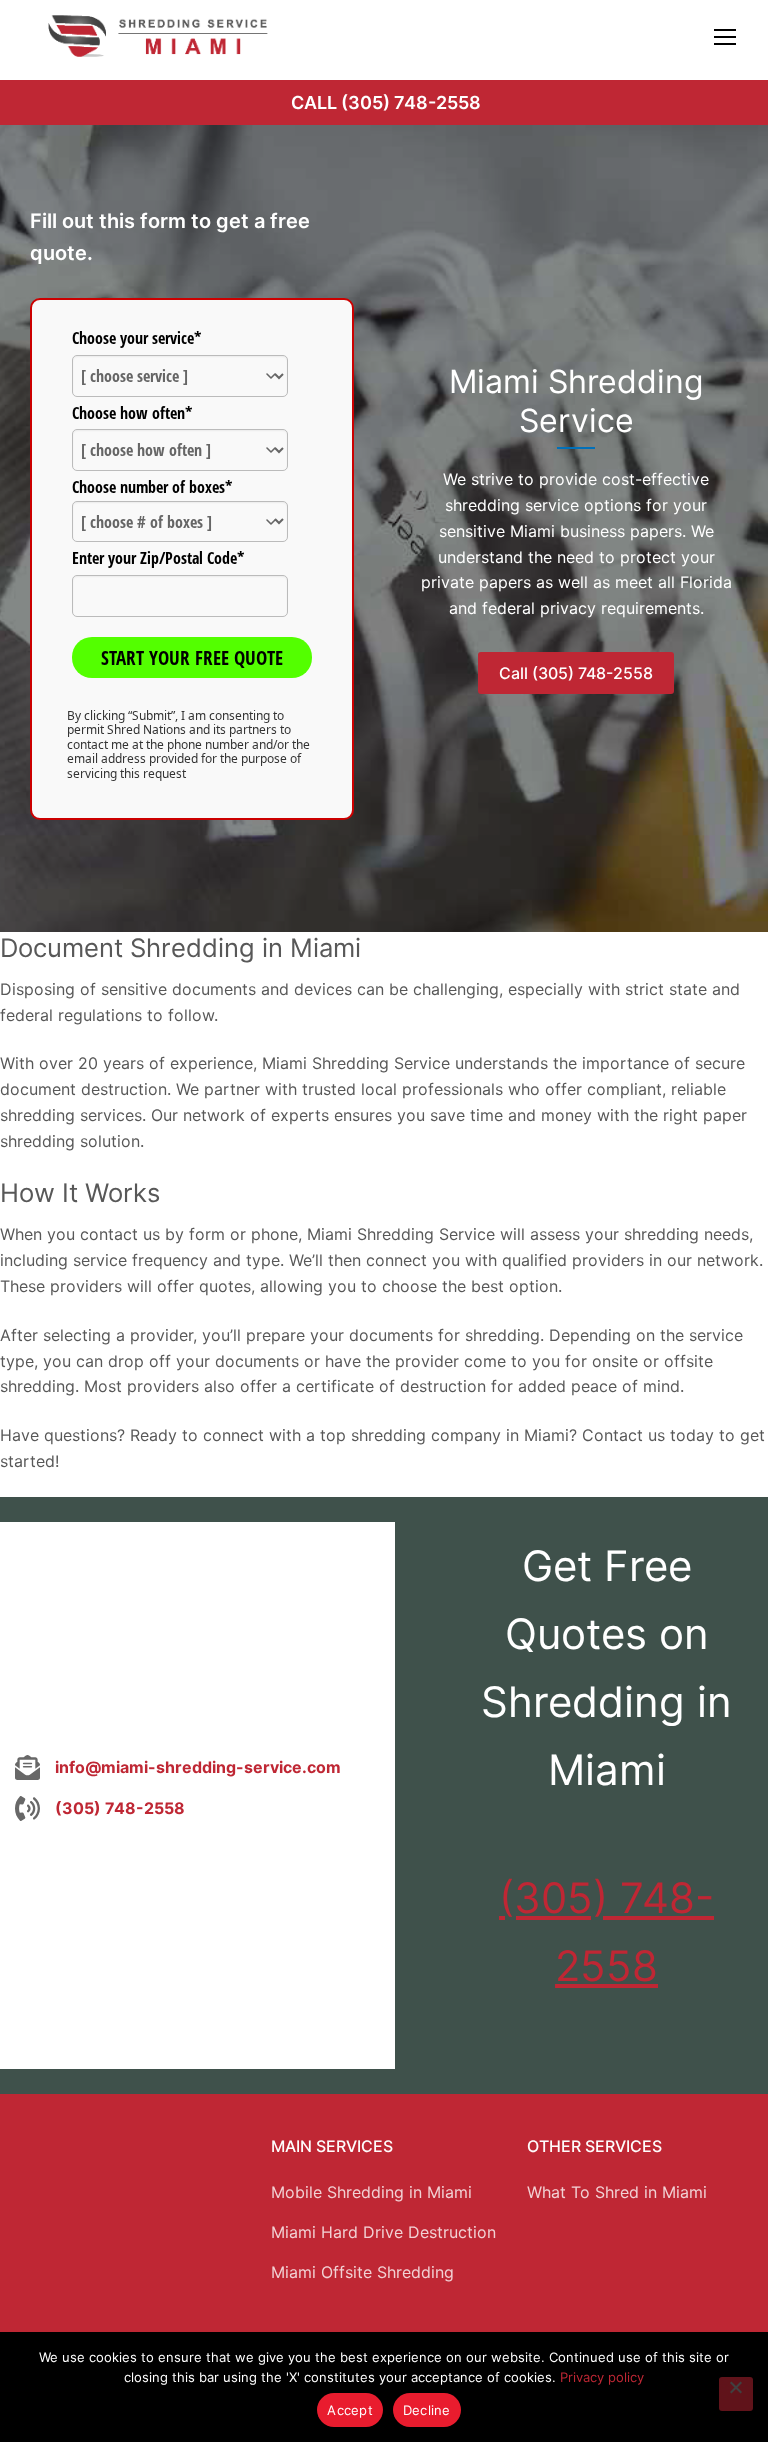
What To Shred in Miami (617, 2192)
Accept (350, 2410)
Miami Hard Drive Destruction (383, 2232)
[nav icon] (725, 36)
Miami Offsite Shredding (362, 2272)
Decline (427, 2410)
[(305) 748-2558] (100, 1809)
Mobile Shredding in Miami (371, 2192)
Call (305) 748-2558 (386, 102)
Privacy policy (602, 2377)
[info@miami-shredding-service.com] (178, 1768)
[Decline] (736, 2394)
